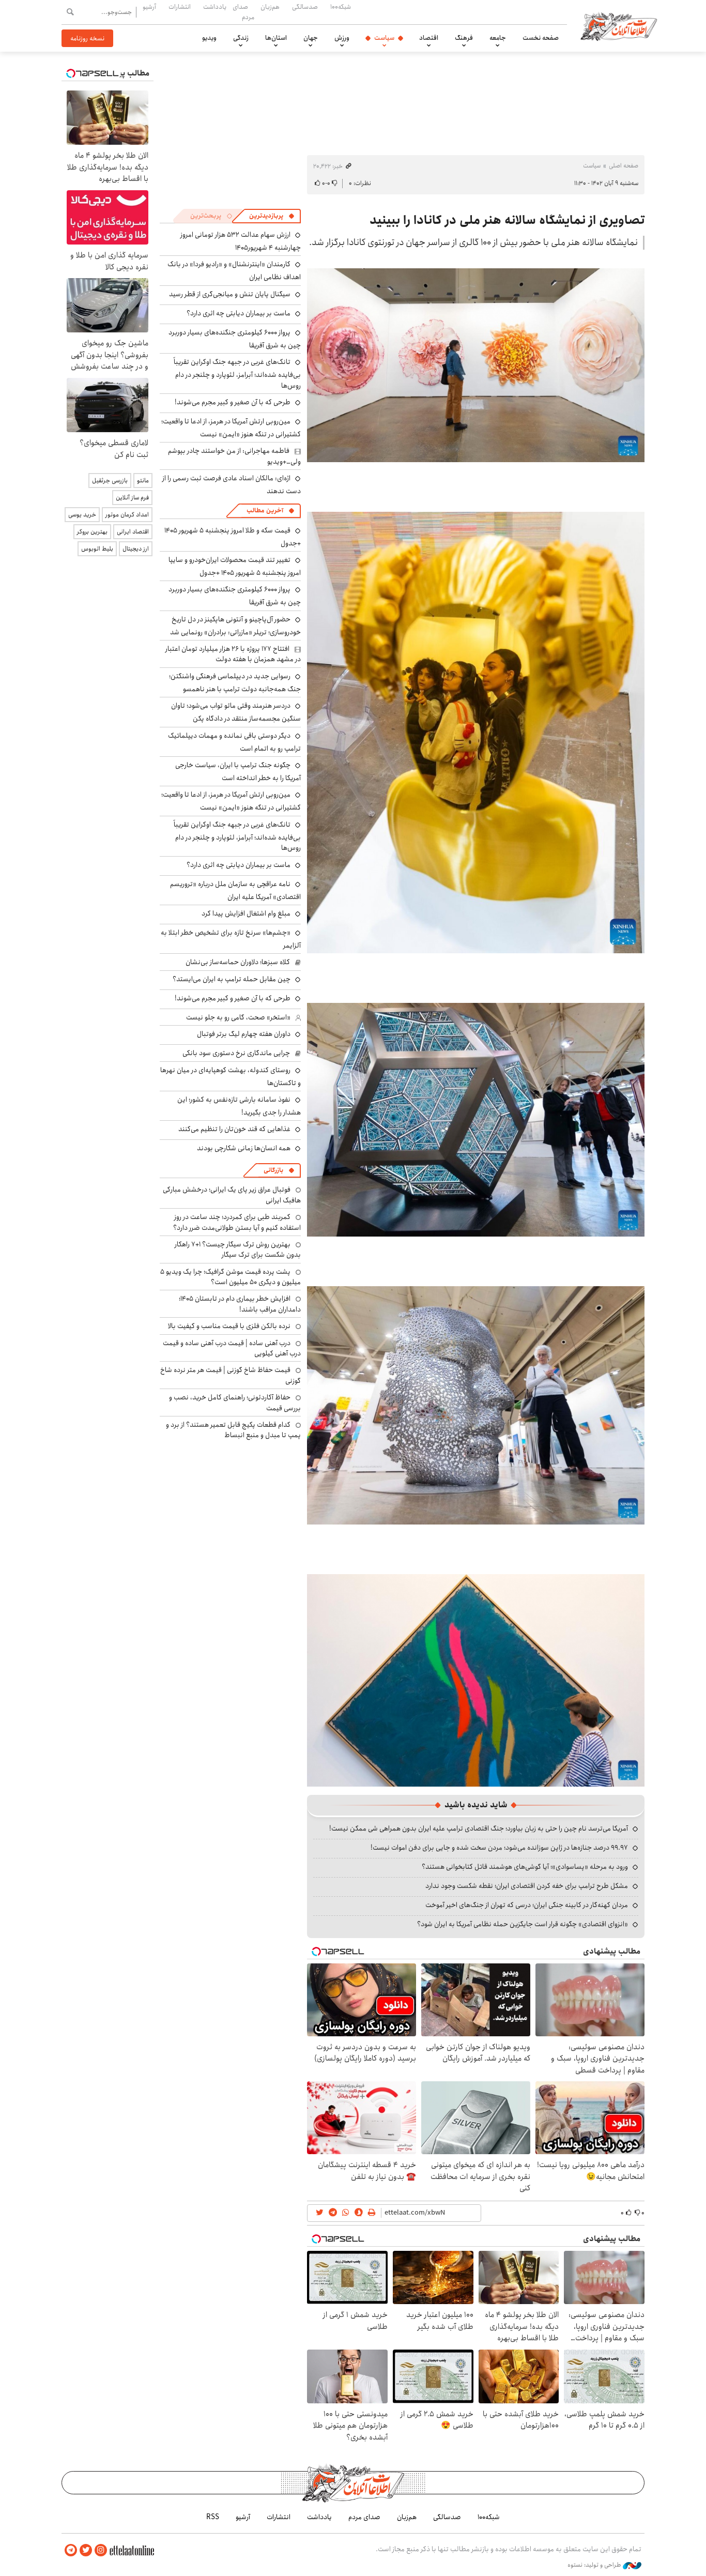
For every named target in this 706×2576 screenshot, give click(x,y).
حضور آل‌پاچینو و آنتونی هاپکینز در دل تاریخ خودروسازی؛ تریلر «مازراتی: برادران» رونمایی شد (235, 626)
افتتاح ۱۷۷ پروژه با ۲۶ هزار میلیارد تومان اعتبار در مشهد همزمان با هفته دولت (233, 654)
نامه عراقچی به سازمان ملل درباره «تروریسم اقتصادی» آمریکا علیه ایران (235, 890)
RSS (213, 2517)
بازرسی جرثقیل (110, 481)
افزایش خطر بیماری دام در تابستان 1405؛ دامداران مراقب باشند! (240, 1304)
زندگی (241, 38)
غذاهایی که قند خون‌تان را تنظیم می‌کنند (234, 1129)
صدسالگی (305, 7)
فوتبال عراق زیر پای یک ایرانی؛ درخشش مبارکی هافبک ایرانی (232, 1195)
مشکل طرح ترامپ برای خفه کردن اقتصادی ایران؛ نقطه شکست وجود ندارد (527, 1886)
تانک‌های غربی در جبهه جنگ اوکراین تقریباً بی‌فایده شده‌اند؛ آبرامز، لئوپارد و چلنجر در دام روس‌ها (237, 374)
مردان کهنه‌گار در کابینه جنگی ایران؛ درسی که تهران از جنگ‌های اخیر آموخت (527, 1905)
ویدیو (209, 38)
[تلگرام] (71, 2550)
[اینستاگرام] (101, 2550)
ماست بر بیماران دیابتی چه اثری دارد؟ (239, 313)
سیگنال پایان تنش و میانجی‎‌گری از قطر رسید (230, 294)
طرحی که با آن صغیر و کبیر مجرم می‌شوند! (233, 402)
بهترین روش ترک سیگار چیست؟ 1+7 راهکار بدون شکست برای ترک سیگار (238, 1249)
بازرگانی (273, 1170)
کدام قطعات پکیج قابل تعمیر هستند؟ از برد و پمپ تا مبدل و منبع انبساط (233, 1430)
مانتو (143, 481)
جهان (311, 38)
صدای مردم (243, 12)
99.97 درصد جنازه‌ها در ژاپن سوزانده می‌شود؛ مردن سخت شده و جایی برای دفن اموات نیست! (499, 1848)
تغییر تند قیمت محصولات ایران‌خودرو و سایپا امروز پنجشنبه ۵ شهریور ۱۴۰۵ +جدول (235, 566)
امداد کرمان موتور (127, 515)
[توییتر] (86, 2550)
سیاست (384, 38)
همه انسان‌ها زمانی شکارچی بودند (244, 1148)
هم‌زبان (270, 7)
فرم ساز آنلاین (132, 498)
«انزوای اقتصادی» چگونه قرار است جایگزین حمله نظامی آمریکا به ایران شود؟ (523, 1924)
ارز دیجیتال (136, 549)
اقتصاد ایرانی (133, 532)
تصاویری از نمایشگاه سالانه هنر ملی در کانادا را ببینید (507, 220)
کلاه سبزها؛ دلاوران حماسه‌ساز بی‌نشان (238, 962)
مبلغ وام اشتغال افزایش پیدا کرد (246, 913)
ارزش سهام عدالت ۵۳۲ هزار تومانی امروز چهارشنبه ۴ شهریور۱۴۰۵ (241, 241)
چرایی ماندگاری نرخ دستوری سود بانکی (236, 1053)
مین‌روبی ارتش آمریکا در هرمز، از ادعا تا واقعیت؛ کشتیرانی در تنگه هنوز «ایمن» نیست (231, 428)
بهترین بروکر (92, 532)
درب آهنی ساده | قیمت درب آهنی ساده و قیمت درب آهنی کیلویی (232, 1348)
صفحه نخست (541, 38)
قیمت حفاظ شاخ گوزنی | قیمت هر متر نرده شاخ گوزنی (231, 1375)
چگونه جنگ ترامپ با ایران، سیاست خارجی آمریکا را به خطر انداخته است (238, 772)
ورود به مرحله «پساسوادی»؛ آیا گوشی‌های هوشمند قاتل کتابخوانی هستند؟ (525, 1867)
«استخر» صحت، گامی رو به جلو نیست (238, 1017)
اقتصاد (429, 38)
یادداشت (215, 7)
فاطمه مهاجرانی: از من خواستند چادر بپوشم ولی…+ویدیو (234, 456)
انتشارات (180, 7)
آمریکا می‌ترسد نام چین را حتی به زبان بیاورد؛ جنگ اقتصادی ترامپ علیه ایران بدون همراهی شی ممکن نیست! (479, 1828)
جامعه (498, 38)
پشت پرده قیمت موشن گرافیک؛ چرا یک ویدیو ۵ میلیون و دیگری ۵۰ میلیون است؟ (231, 1277)
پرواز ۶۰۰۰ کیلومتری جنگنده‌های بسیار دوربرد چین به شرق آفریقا (235, 339)
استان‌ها (276, 38)
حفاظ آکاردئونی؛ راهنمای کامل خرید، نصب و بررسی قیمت (235, 1403)
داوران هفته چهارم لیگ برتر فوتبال (244, 1034)
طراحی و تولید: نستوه (595, 2565)
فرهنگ (464, 38)
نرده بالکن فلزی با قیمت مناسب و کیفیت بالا (229, 1326)
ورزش (342, 38)
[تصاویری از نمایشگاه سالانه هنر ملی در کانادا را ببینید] (476, 364)
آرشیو (149, 7)
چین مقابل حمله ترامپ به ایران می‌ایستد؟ (232, 979)
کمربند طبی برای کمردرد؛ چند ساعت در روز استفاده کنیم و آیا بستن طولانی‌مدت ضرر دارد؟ (237, 1222)
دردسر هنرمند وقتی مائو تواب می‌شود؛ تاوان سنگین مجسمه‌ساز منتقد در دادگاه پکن (236, 712)
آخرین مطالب (265, 510)
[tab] (272, 216)
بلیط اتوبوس (97, 549)
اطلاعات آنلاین (619, 26)
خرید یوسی (82, 515)
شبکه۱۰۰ (341, 7)
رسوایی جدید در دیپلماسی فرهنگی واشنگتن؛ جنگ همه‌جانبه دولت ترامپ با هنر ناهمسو (235, 683)
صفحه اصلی (624, 166)
